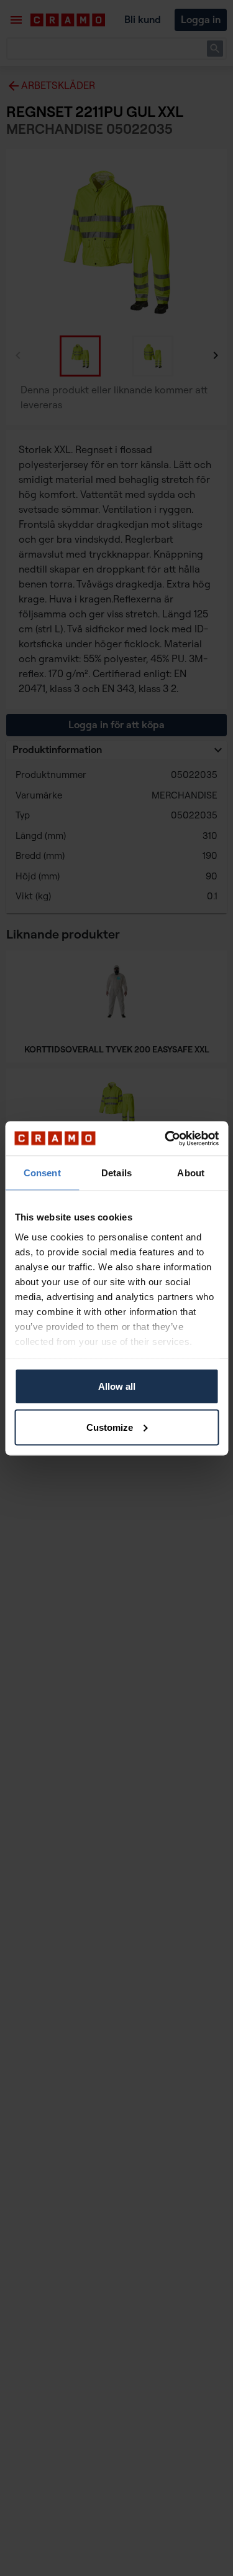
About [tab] (191, 1173)
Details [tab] (116, 1173)
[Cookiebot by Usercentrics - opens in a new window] (166, 1138)
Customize (110, 1427)
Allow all (117, 1386)
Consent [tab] (42, 1173)
